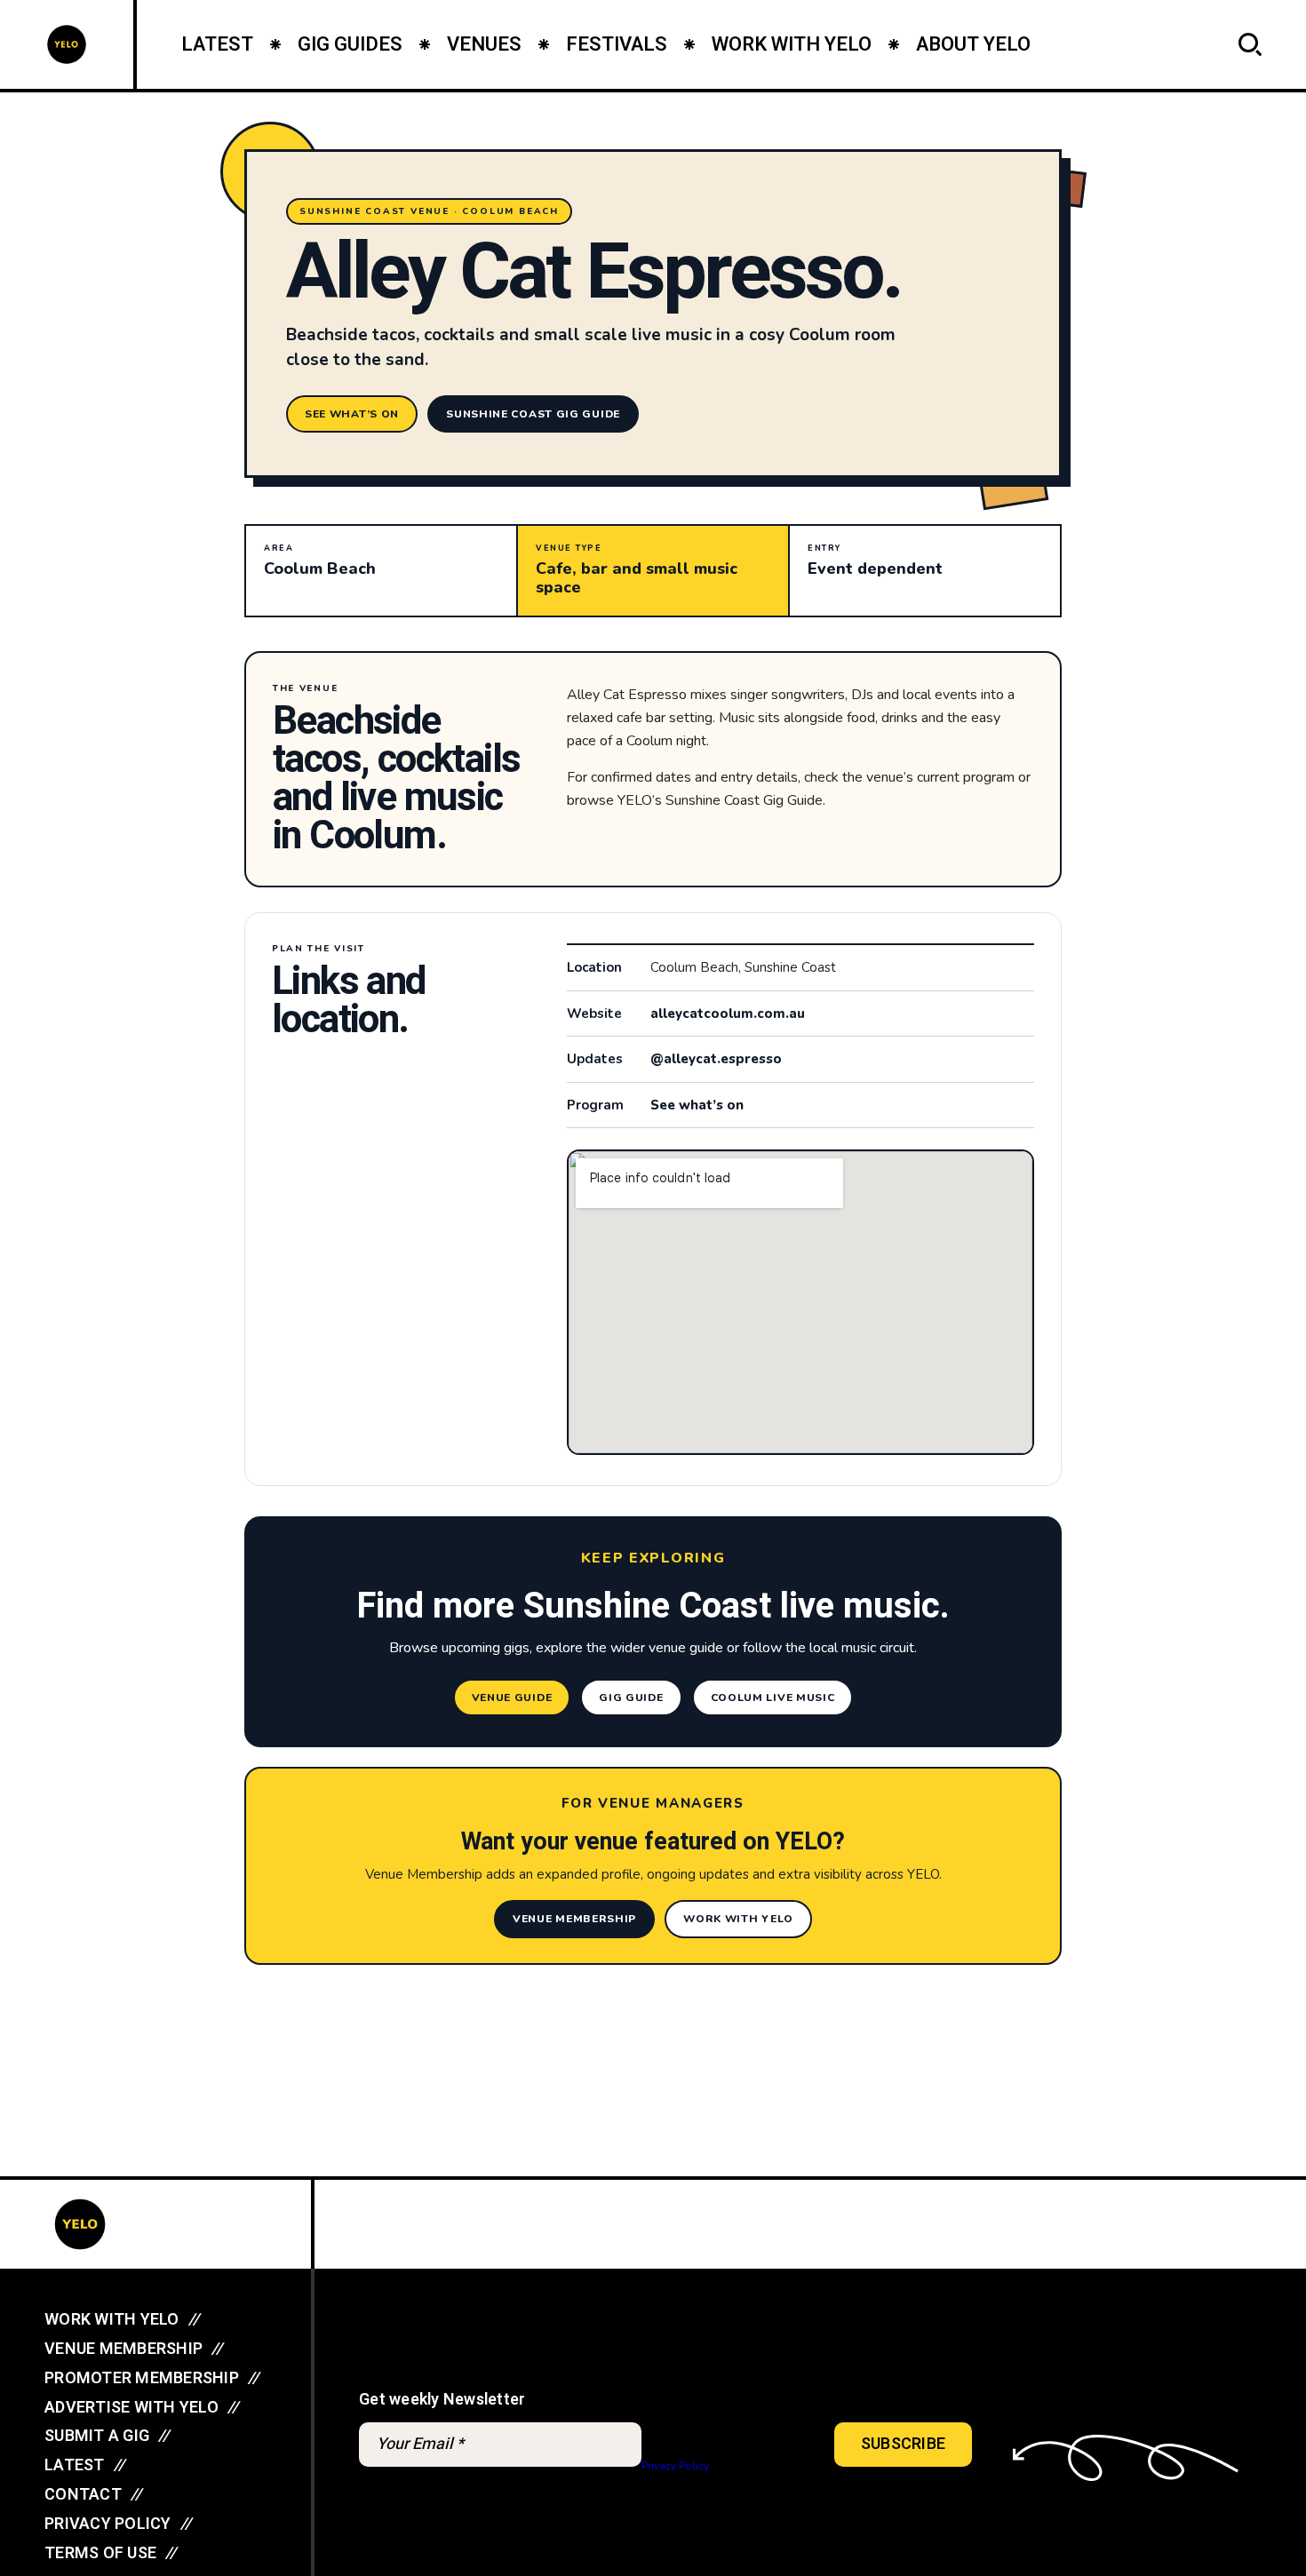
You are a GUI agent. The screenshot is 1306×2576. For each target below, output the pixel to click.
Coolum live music (773, 1697)
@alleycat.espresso (716, 1059)
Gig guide (631, 1697)
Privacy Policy (675, 2466)
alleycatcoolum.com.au (728, 1014)
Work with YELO (738, 1919)
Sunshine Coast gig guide (533, 414)
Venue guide (512, 1697)
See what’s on (352, 414)
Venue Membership (574, 1919)
